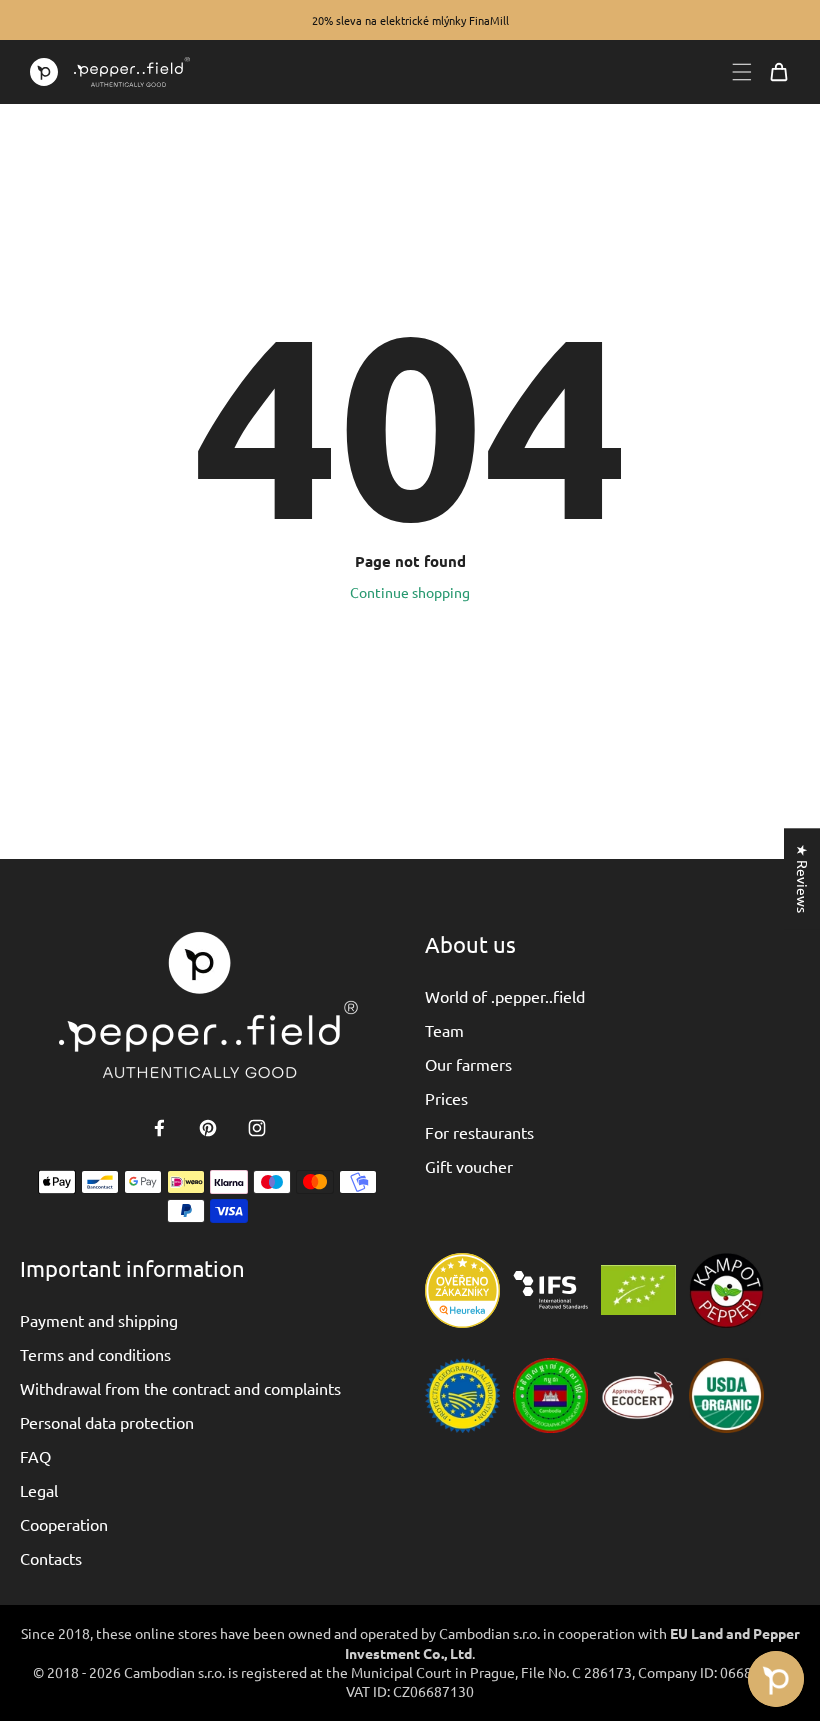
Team (444, 1030)
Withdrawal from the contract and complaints (180, 1388)
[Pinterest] (208, 1128)
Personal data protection (107, 1422)
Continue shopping (410, 592)
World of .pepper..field (505, 996)
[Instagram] (257, 1128)
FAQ (35, 1456)
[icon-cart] (779, 72)
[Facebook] (159, 1128)
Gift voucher (469, 1166)
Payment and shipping (99, 1320)
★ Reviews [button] (803, 878)
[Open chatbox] (776, 1679)
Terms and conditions (95, 1354)
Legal (39, 1490)
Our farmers (468, 1064)
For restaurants (479, 1132)
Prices (446, 1098)
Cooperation (64, 1524)
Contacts (51, 1558)
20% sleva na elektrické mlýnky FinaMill (410, 20)
